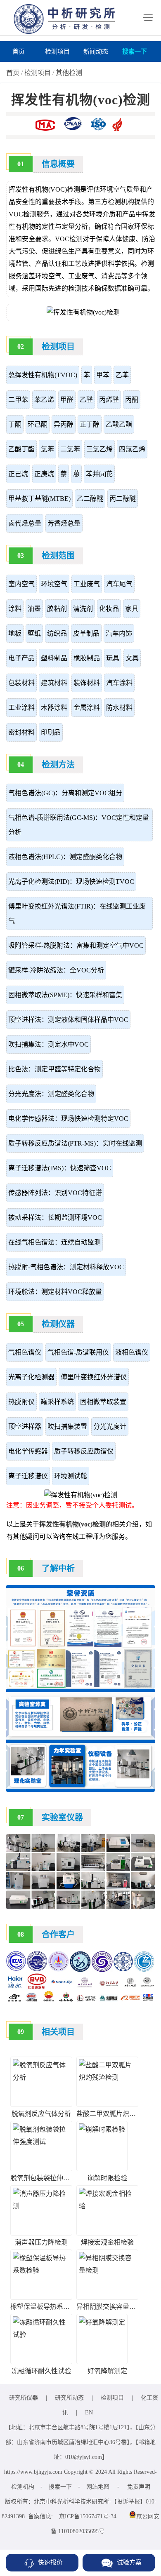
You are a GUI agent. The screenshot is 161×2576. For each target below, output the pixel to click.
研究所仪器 (24, 2398)
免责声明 (139, 2487)
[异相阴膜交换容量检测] (107, 2270)
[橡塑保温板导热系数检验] (41, 2270)
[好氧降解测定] (102, 2322)
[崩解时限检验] (102, 2129)
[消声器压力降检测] (41, 2206)
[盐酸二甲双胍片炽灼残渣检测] (107, 2077)
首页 (19, 52)
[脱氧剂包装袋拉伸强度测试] (41, 2142)
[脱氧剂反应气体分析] (41, 2077)
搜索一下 (135, 52)
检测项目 (57, 52)
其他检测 (69, 73)
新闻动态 (96, 52)
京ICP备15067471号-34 (88, 2516)
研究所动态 (69, 2398)
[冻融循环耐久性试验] (41, 2335)
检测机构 (23, 2487)
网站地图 (98, 2487)
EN (89, 2413)
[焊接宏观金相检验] (107, 2206)
